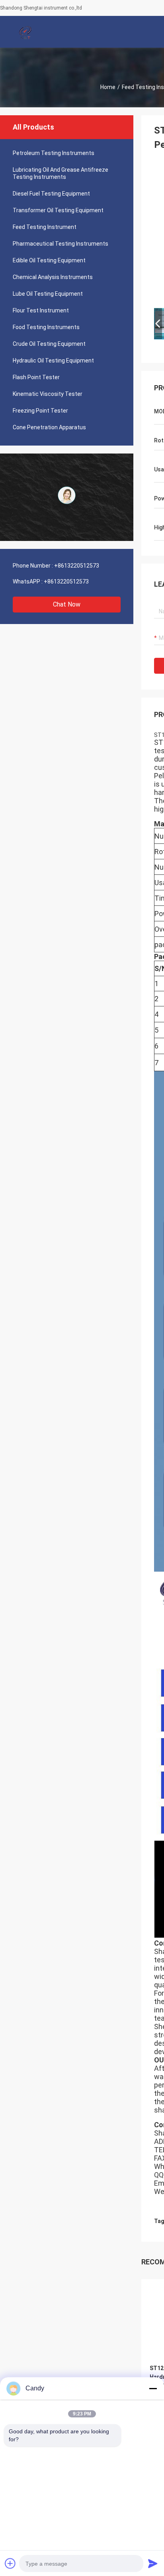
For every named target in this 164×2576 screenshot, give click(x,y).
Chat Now (67, 604)
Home (108, 87)
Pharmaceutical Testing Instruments (61, 244)
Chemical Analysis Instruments (53, 277)
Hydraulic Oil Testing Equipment (53, 361)
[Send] (153, 2563)
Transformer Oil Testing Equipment (58, 210)
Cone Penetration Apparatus (49, 427)
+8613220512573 (77, 566)
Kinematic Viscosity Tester (48, 394)
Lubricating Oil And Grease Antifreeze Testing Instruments (61, 173)
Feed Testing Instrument (45, 227)
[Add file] (10, 2563)
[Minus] (153, 2388)
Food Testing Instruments (46, 327)
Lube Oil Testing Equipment (48, 294)
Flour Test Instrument (41, 310)
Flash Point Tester (36, 377)
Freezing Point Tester (40, 411)
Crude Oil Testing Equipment (49, 344)
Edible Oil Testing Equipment (49, 260)
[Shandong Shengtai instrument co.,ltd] (26, 32)
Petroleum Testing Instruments (54, 153)
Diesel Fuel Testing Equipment (51, 194)
